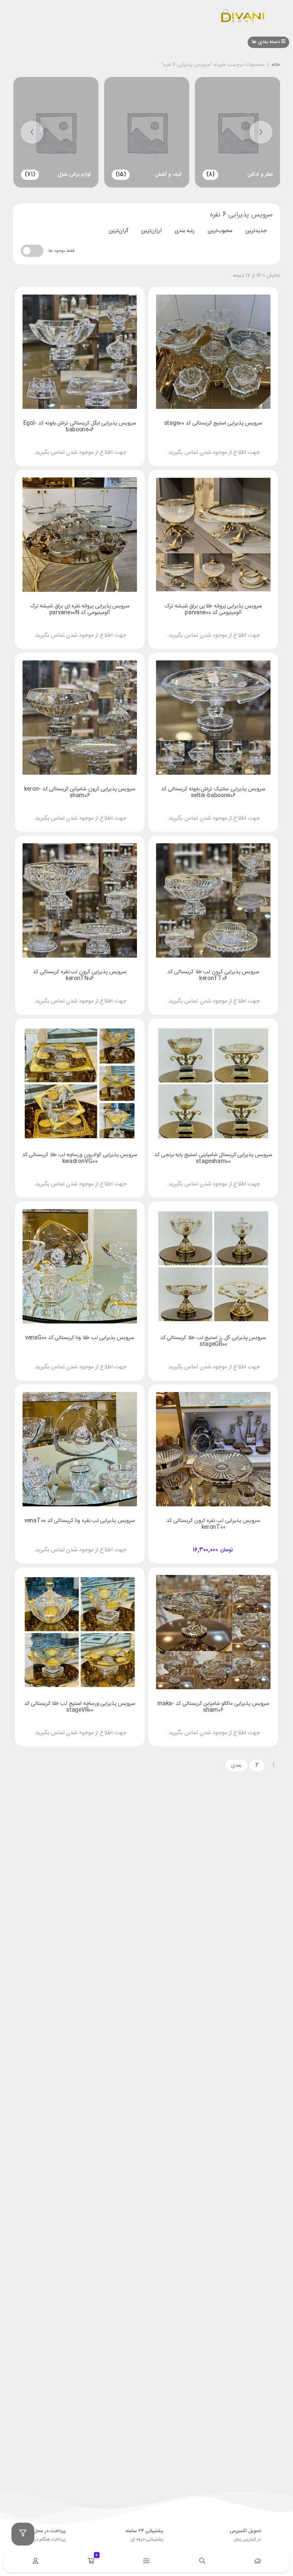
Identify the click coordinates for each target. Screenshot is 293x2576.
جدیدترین (256, 231)
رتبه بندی (185, 231)
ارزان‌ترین (151, 231)
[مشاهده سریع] (221, 446)
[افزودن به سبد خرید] (235, 1543)
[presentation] (261, 132)
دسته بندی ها (266, 42)
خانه (276, 65)
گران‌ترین (118, 231)
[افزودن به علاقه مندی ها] (192, 446)
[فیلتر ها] (23, 2534)
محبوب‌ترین (220, 231)
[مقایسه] (206, 446)
